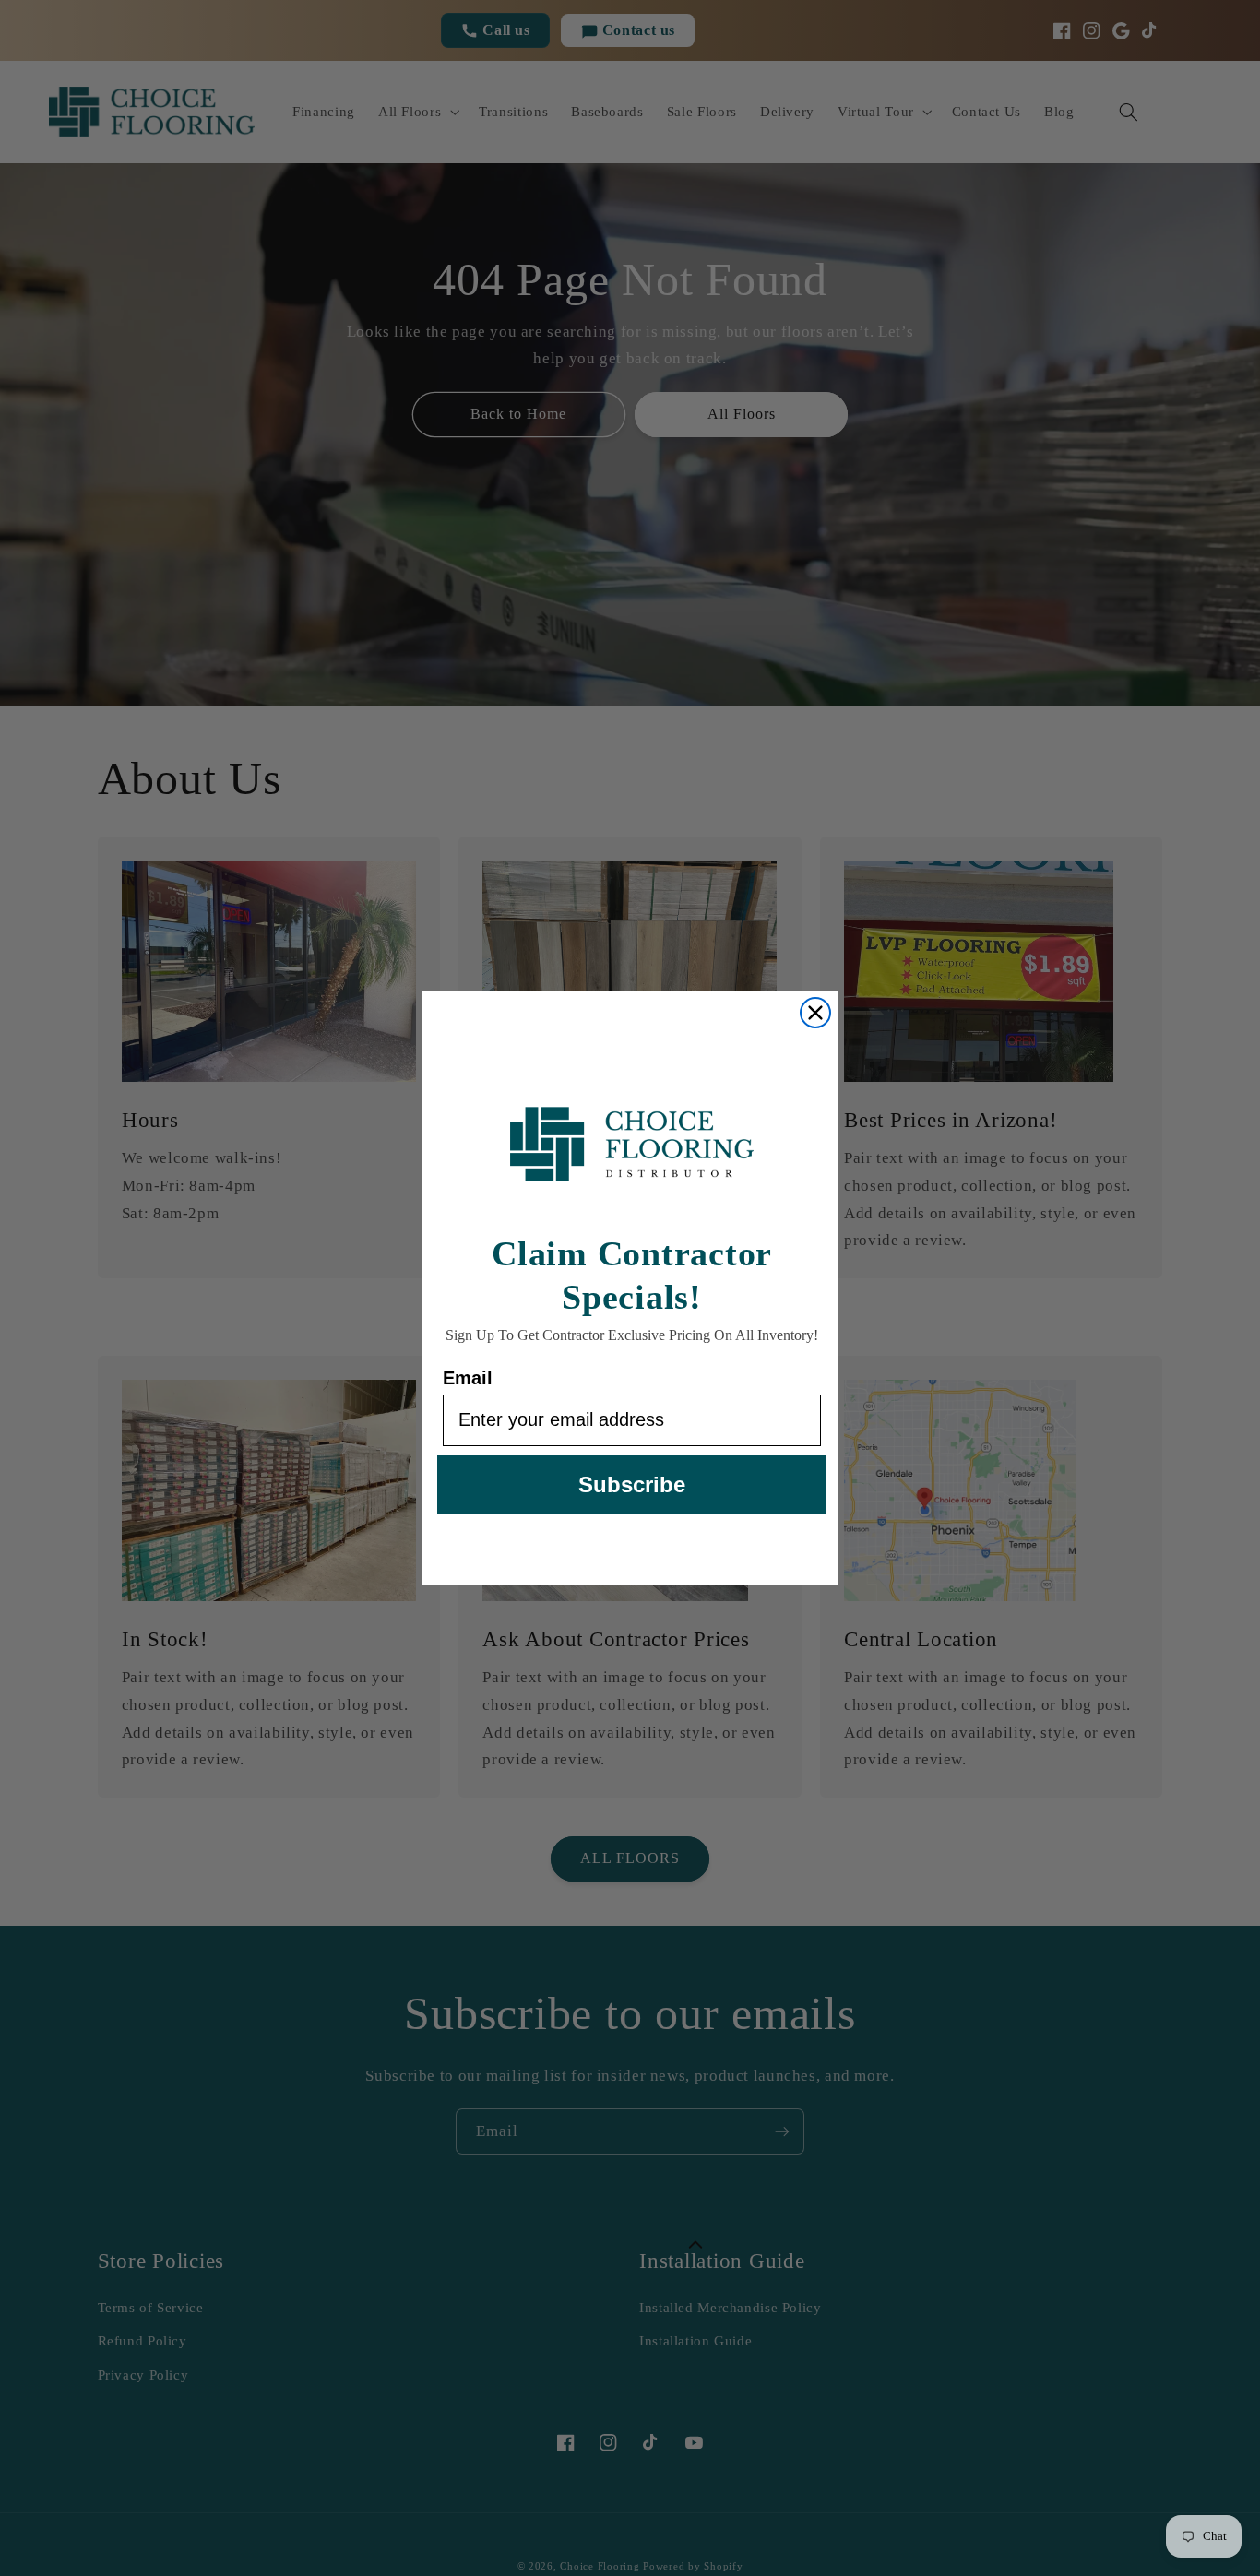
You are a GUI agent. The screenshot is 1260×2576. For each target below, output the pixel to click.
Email (468, 1378)
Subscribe (632, 1484)
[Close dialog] (815, 1013)
